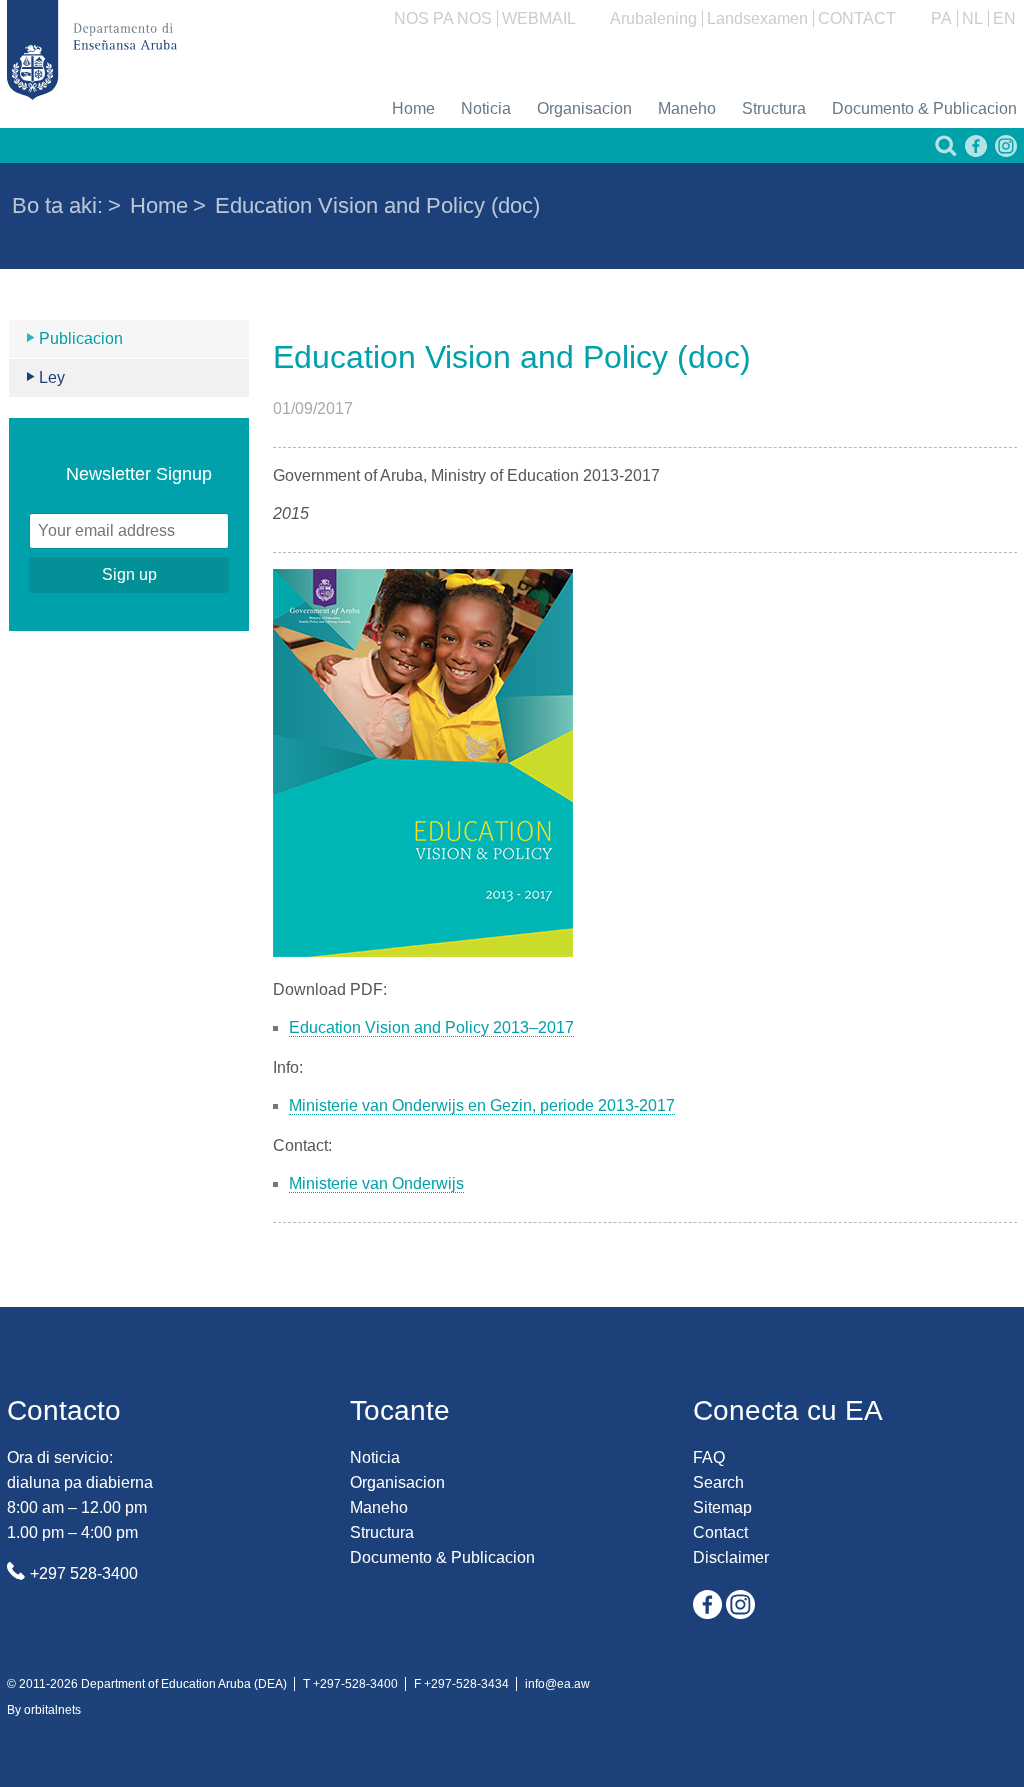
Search (718, 1482)
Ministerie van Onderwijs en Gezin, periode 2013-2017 (482, 1105)
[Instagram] (1004, 151)
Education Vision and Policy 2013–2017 (431, 1027)
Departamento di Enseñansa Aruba (92, 50)
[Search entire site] (944, 151)
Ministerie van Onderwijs (376, 1183)
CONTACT (857, 18)
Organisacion (584, 108)
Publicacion (81, 338)
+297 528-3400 (84, 1573)
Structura (774, 108)
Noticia (486, 108)
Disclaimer (731, 1557)
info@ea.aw (557, 1684)
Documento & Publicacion (924, 108)
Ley (52, 377)
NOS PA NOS (443, 18)
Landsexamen (757, 18)
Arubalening (653, 18)
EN (1004, 18)
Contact (720, 1532)
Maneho (687, 108)
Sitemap (722, 1507)
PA (941, 18)
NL (972, 18)
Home (413, 108)
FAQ (709, 1457)
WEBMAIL (539, 18)
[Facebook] (974, 151)
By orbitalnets (44, 1710)
